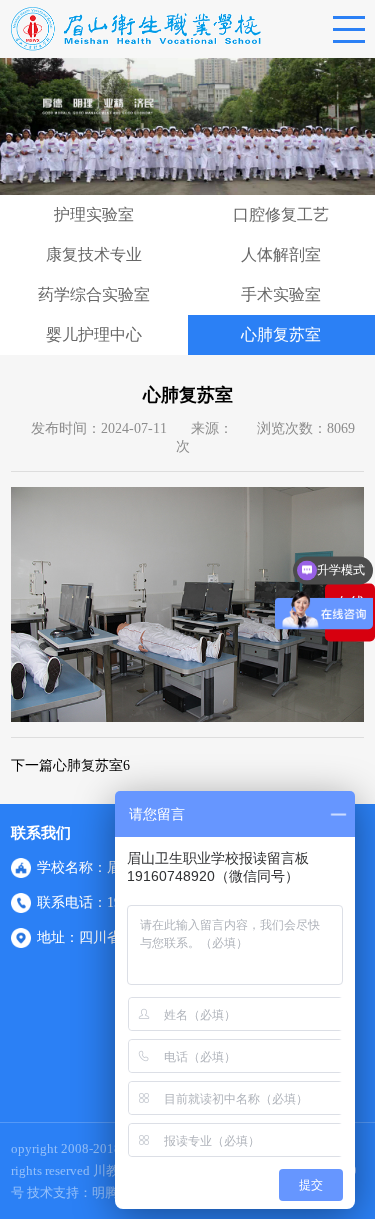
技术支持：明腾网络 (85, 1192)
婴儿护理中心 (94, 334)
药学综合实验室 (94, 294)
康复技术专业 (94, 254)
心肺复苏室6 (91, 765)
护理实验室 (94, 214)
